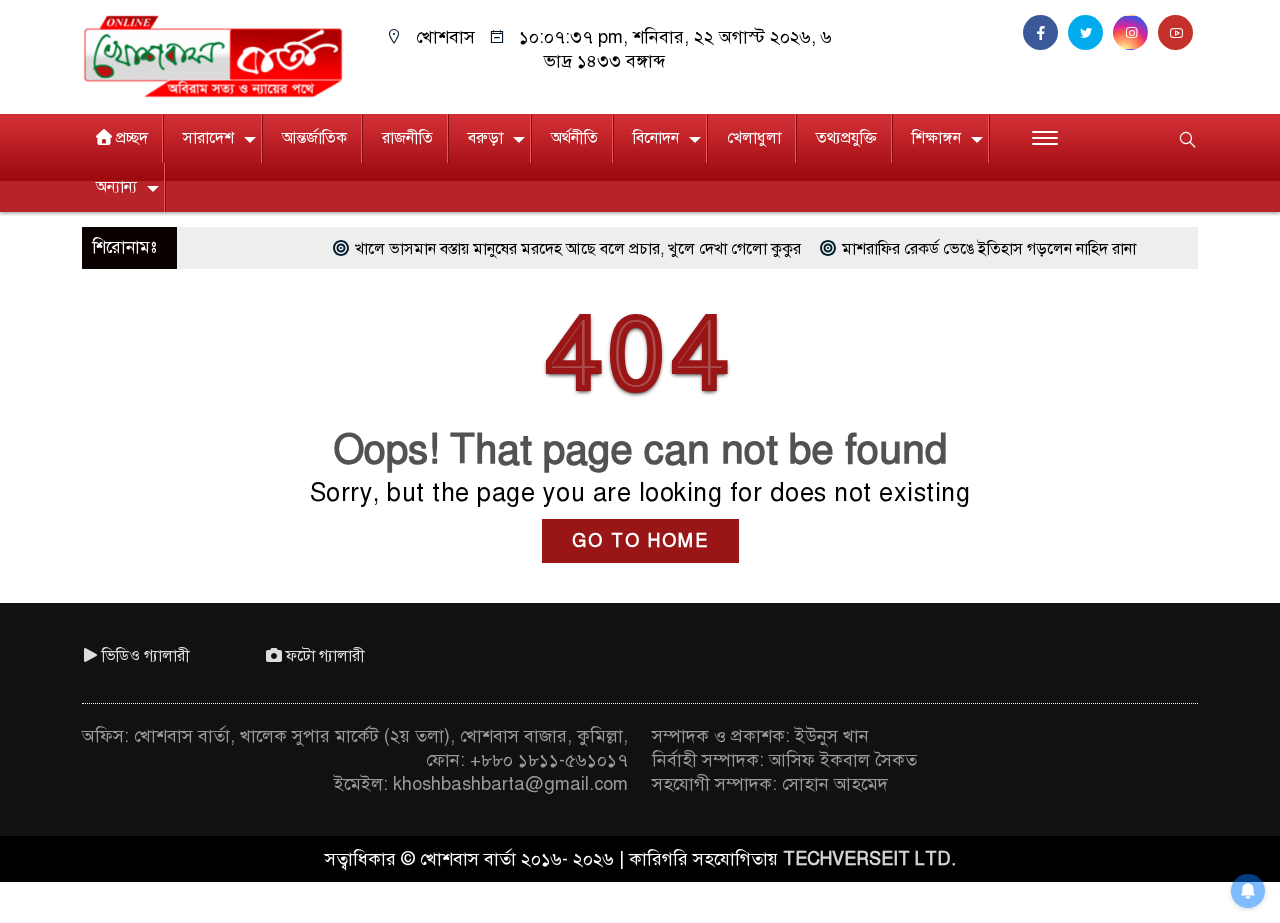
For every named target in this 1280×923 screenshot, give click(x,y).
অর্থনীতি (574, 138)
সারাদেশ (208, 138)
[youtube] (1178, 33)
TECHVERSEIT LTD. (869, 859)
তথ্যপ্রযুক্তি (846, 138)
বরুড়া (485, 138)
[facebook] (1045, 33)
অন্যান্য (116, 187)
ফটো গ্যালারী (325, 656)
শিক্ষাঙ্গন (936, 138)
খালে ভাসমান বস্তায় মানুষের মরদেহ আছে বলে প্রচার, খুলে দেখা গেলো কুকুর (553, 249)
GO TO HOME (640, 541)
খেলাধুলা (754, 138)
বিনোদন (656, 138)
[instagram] (1135, 33)
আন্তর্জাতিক (314, 138)
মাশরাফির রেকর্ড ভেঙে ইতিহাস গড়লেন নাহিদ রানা (964, 249)
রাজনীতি (407, 138)
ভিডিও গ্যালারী (146, 656)
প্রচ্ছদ (132, 138)
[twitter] (1090, 33)
